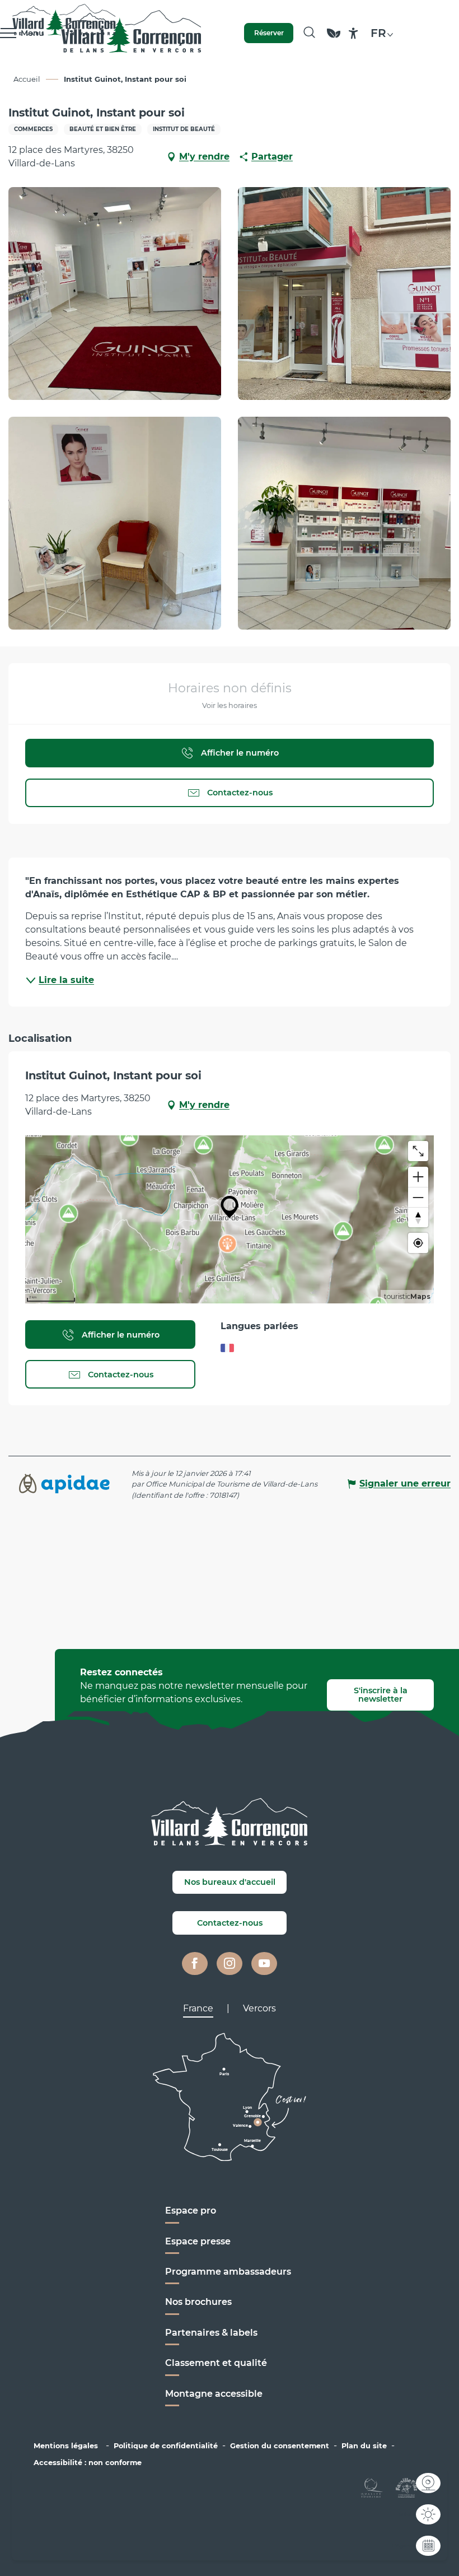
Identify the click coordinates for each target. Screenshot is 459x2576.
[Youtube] (264, 1964)
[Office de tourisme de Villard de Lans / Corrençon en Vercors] (131, 33)
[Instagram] (230, 1964)
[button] (309, 33)
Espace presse (198, 2241)
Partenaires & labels (211, 2333)
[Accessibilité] (353, 33)
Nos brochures (198, 2302)
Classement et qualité (216, 2363)
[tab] (198, 2009)
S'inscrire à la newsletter (381, 1694)
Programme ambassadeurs (229, 2272)
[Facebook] (195, 1964)
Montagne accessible (214, 2394)
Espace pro (191, 2211)
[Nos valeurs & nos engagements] (334, 38)
